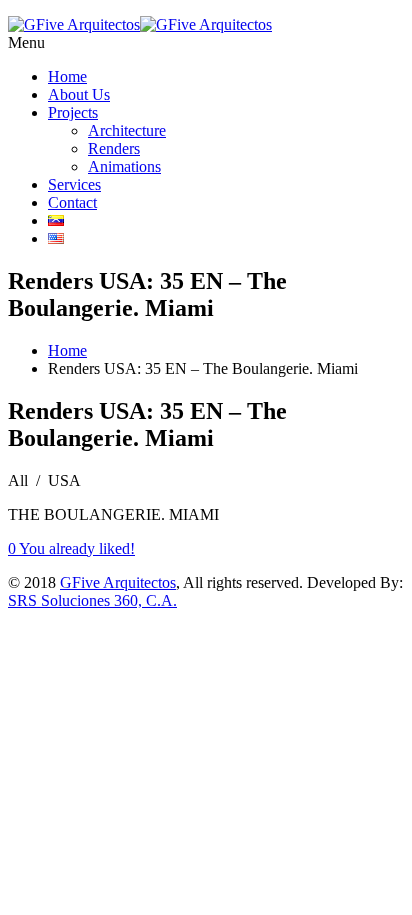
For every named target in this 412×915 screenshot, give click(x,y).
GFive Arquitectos (118, 582)
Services (74, 184)
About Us (79, 94)
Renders (114, 148)
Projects (73, 112)
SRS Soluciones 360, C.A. (92, 600)
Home (67, 76)
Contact (72, 202)
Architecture (127, 130)
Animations (124, 166)
